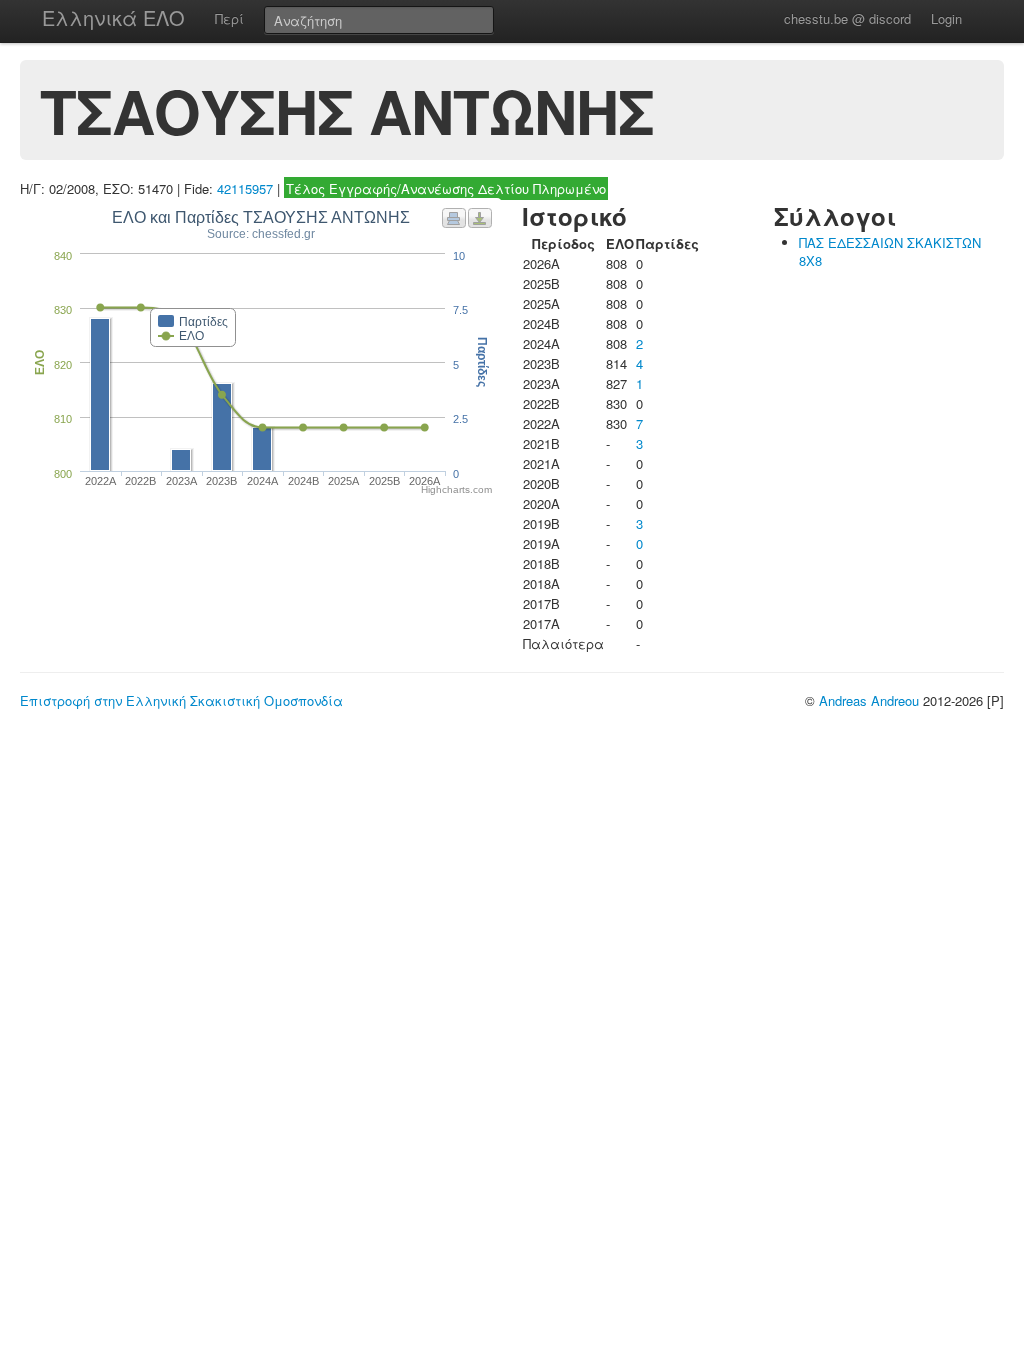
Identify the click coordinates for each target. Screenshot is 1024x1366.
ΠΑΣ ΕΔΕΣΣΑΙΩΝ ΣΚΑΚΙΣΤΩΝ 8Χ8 (890, 251)
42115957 (245, 188)
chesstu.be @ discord (847, 18)
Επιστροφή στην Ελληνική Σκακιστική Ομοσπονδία (181, 700)
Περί (229, 18)
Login (946, 18)
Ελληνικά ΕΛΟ (113, 17)
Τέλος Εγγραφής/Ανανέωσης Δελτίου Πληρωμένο (446, 188)
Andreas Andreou (869, 700)
